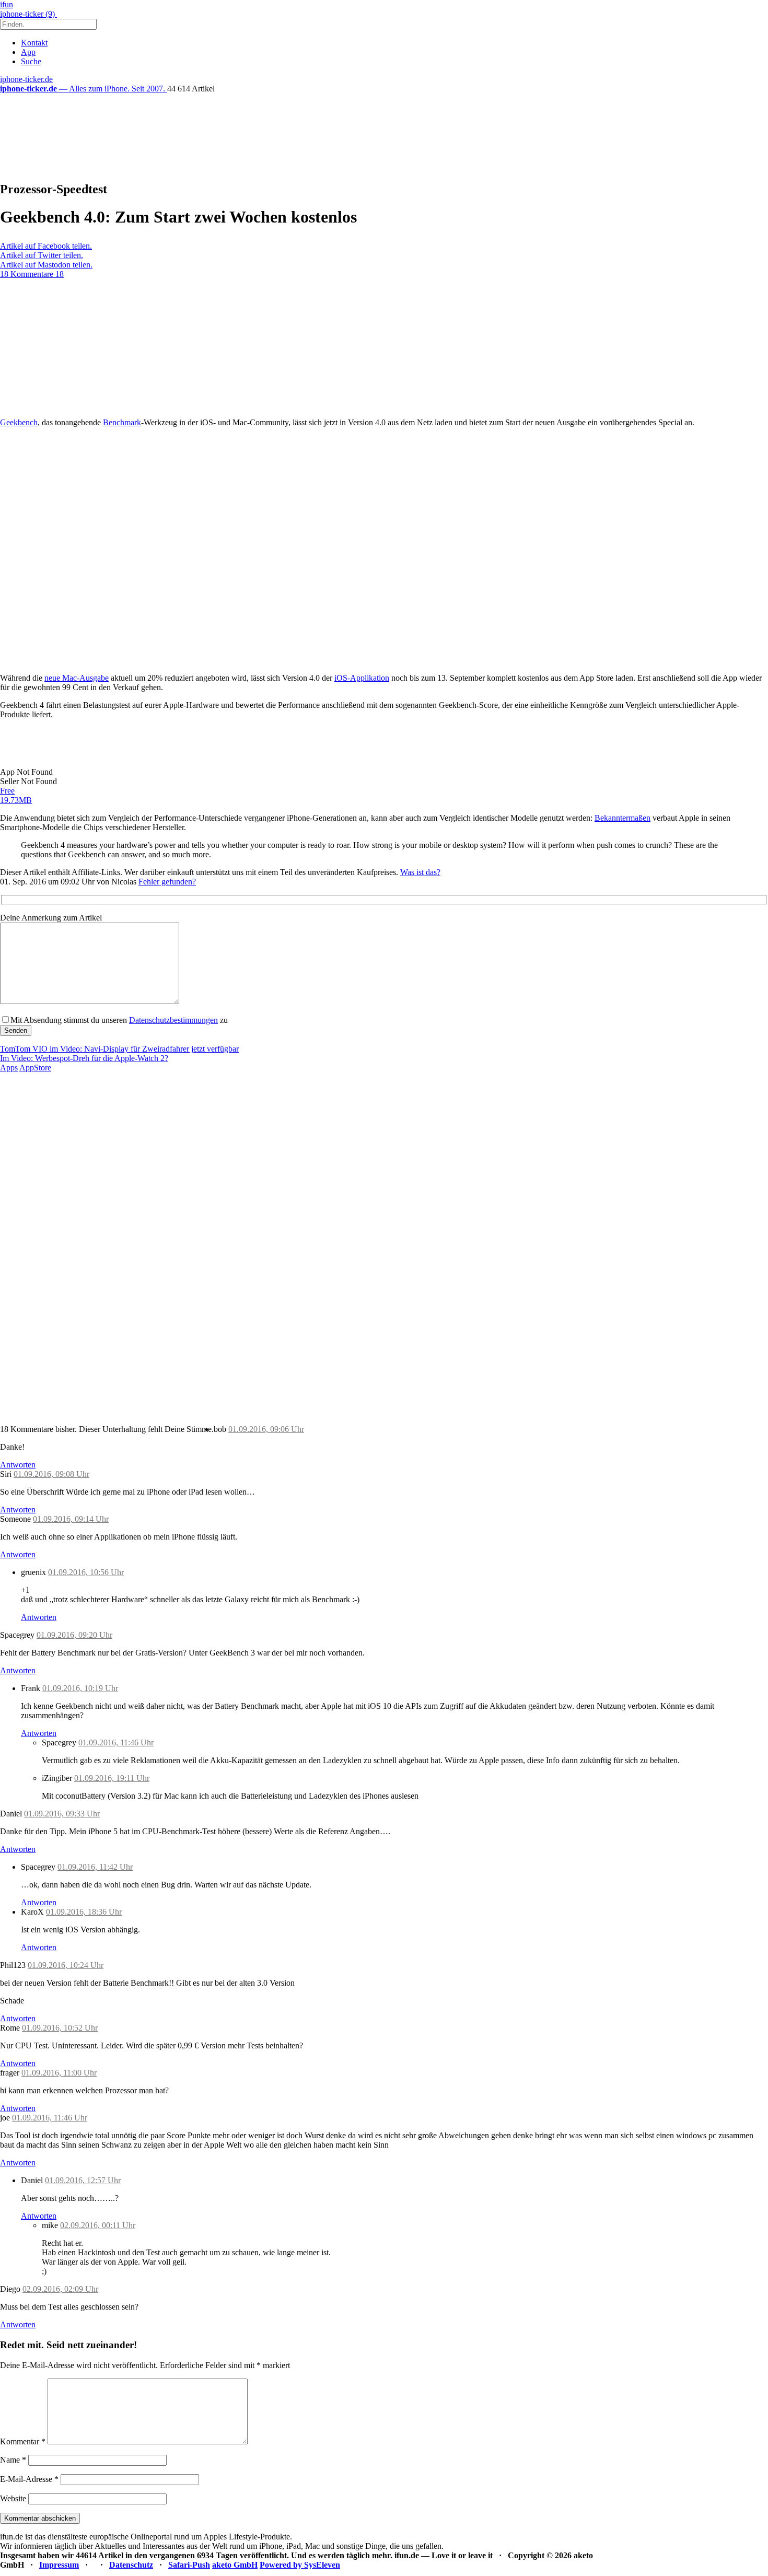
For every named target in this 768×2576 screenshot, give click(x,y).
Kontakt (34, 43)
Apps (9, 1068)
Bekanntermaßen (622, 818)
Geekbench (19, 422)
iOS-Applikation (362, 678)
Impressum (59, 2565)
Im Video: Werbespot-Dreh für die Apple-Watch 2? (84, 1058)
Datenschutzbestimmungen (173, 1020)
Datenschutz (131, 2565)
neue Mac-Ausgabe (77, 678)
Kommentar (23, 2441)
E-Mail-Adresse (29, 2479)
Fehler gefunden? (167, 882)
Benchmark (122, 422)
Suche (31, 61)
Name (13, 2460)
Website (13, 2498)
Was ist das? (420, 872)
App (28, 52)
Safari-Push (189, 2565)
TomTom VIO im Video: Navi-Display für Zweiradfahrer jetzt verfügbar (119, 1049)
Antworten (18, 1465)
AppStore (35, 1068)
